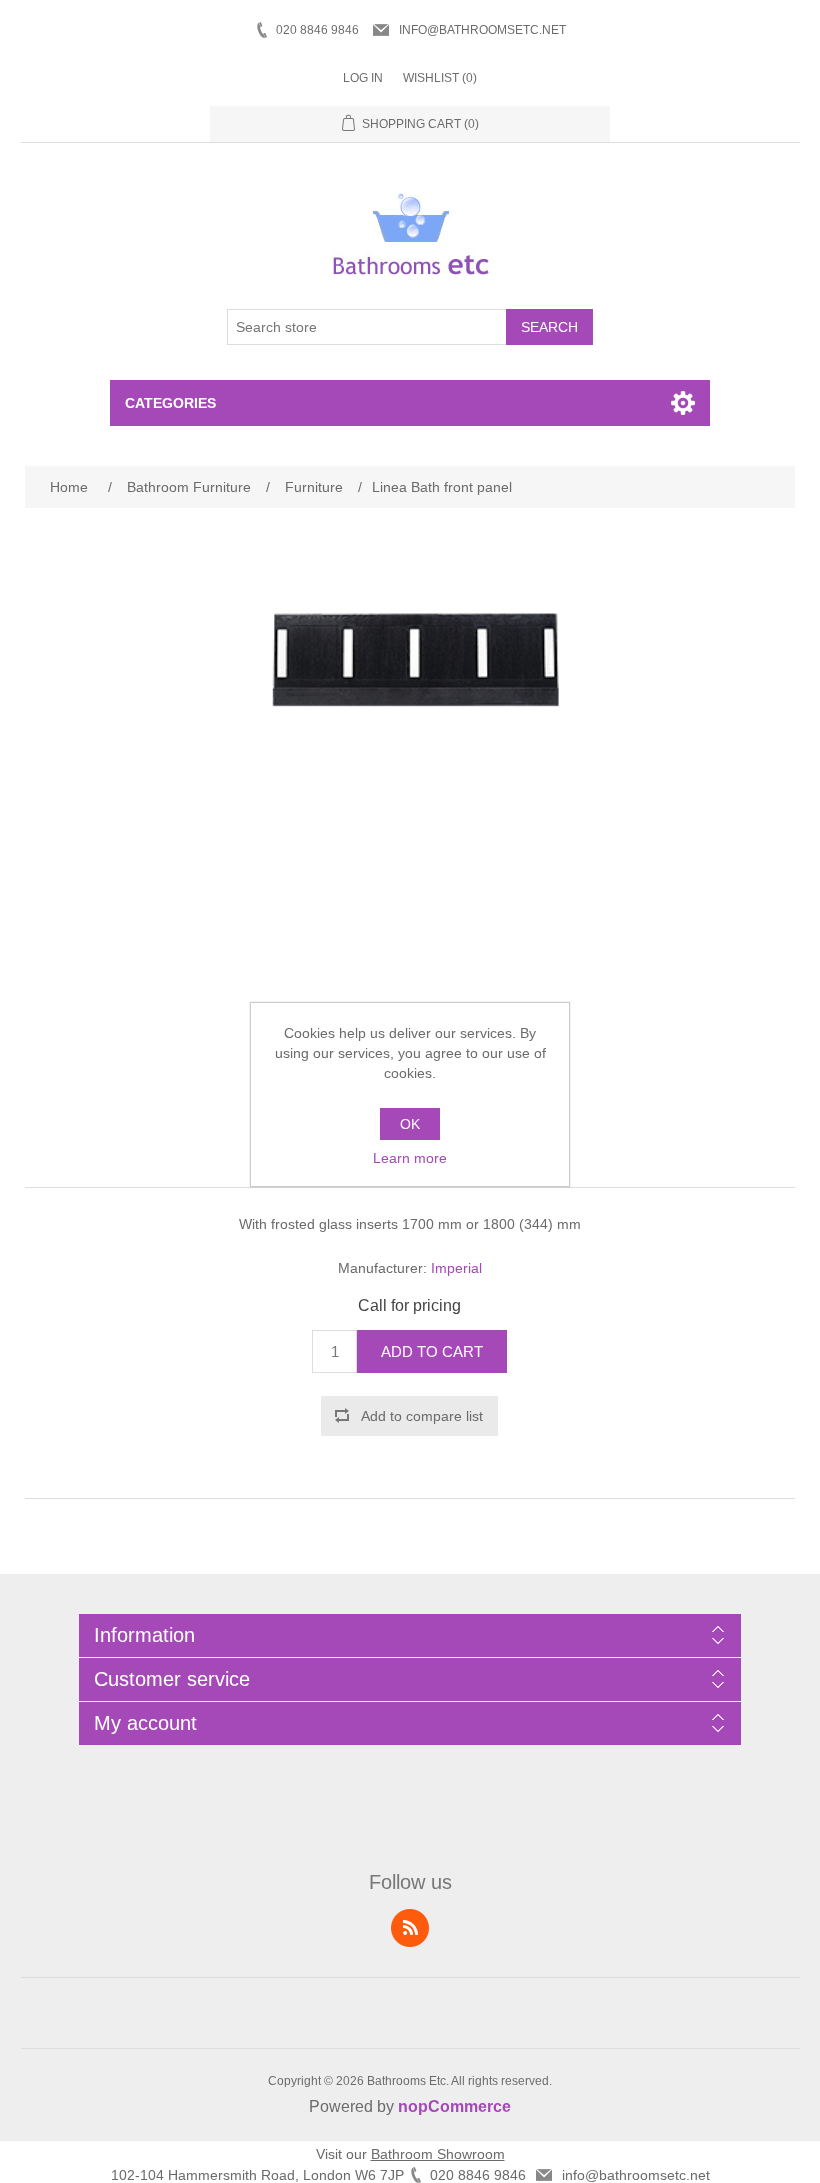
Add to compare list (422, 1416)
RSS (410, 1928)
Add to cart (432, 1351)
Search (549, 327)
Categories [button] (170, 403)
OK (410, 1124)
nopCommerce (454, 2106)
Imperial (456, 1268)
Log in (363, 78)
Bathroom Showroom (438, 2154)
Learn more (410, 1158)
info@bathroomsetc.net (482, 30)
